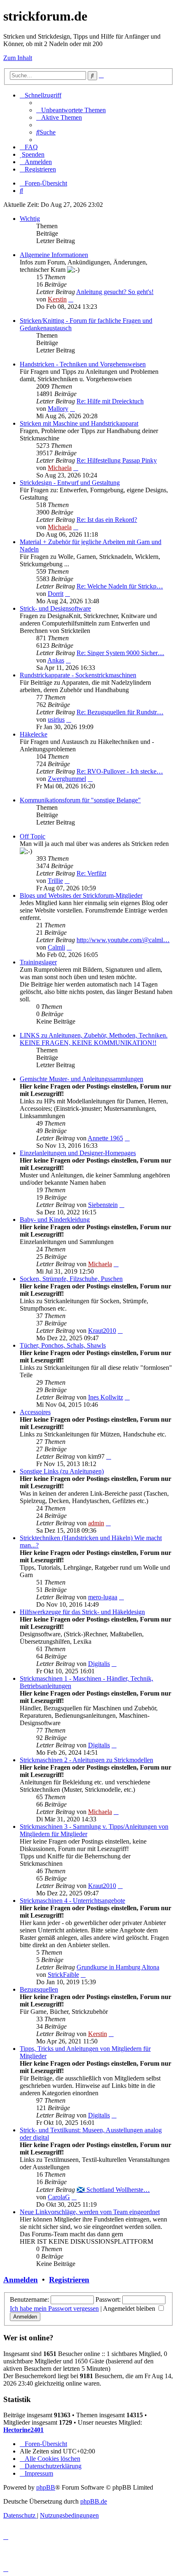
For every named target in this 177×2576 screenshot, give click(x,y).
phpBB (46, 2487)
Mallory (58, 409)
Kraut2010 (102, 1331)
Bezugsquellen (39, 1989)
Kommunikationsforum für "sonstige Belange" (80, 800)
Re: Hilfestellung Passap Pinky (117, 460)
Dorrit (56, 594)
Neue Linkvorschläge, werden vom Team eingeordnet (90, 2212)
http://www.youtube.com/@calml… (123, 940)
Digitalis (99, 1664)
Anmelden (21, 2280)
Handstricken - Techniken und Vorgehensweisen (83, 364)
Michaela (60, 468)
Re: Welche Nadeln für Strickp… (120, 586)
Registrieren (69, 2280)
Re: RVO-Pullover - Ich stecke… (120, 771)
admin (96, 1523)
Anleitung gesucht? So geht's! (115, 292)
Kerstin (57, 299)
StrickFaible (63, 1975)
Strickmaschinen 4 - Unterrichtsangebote (72, 1901)
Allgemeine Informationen (54, 255)
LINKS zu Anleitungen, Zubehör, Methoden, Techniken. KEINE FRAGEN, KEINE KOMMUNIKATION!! (94, 1039)
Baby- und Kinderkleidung (55, 1220)
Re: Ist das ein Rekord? (107, 520)
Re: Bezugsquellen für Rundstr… (120, 712)
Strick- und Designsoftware (55, 608)
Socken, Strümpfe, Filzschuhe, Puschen (71, 1279)
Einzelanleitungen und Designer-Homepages (78, 1153)
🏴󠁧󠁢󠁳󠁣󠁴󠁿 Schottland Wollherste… (113, 2190)
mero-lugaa (103, 1597)
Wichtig (30, 219)
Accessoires (35, 1412)
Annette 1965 (105, 1138)
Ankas (56, 660)
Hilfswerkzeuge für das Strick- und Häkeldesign (82, 1612)
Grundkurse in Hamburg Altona (118, 1967)
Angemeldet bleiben (130, 2308)
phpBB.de (94, 2501)
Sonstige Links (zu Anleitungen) (62, 1471)
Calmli (56, 947)
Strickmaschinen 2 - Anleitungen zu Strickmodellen (86, 1760)
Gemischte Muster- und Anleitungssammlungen (82, 1079)
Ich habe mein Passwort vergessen (54, 2308)
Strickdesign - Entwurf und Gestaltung (70, 483)
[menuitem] (71, 110)
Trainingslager (38, 962)
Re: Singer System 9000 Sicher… (120, 653)
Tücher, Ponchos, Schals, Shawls (63, 1345)
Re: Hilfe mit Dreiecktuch (110, 401)
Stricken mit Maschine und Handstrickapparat (79, 423)
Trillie (55, 881)
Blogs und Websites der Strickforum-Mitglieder (81, 895)
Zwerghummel (67, 779)
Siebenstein (103, 1205)
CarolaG (59, 2197)
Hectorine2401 (23, 2430)
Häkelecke (34, 734)
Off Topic (33, 836)
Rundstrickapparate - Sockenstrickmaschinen (78, 675)
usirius (56, 719)
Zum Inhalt (18, 58)
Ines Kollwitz (106, 1397)
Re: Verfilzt (91, 873)
